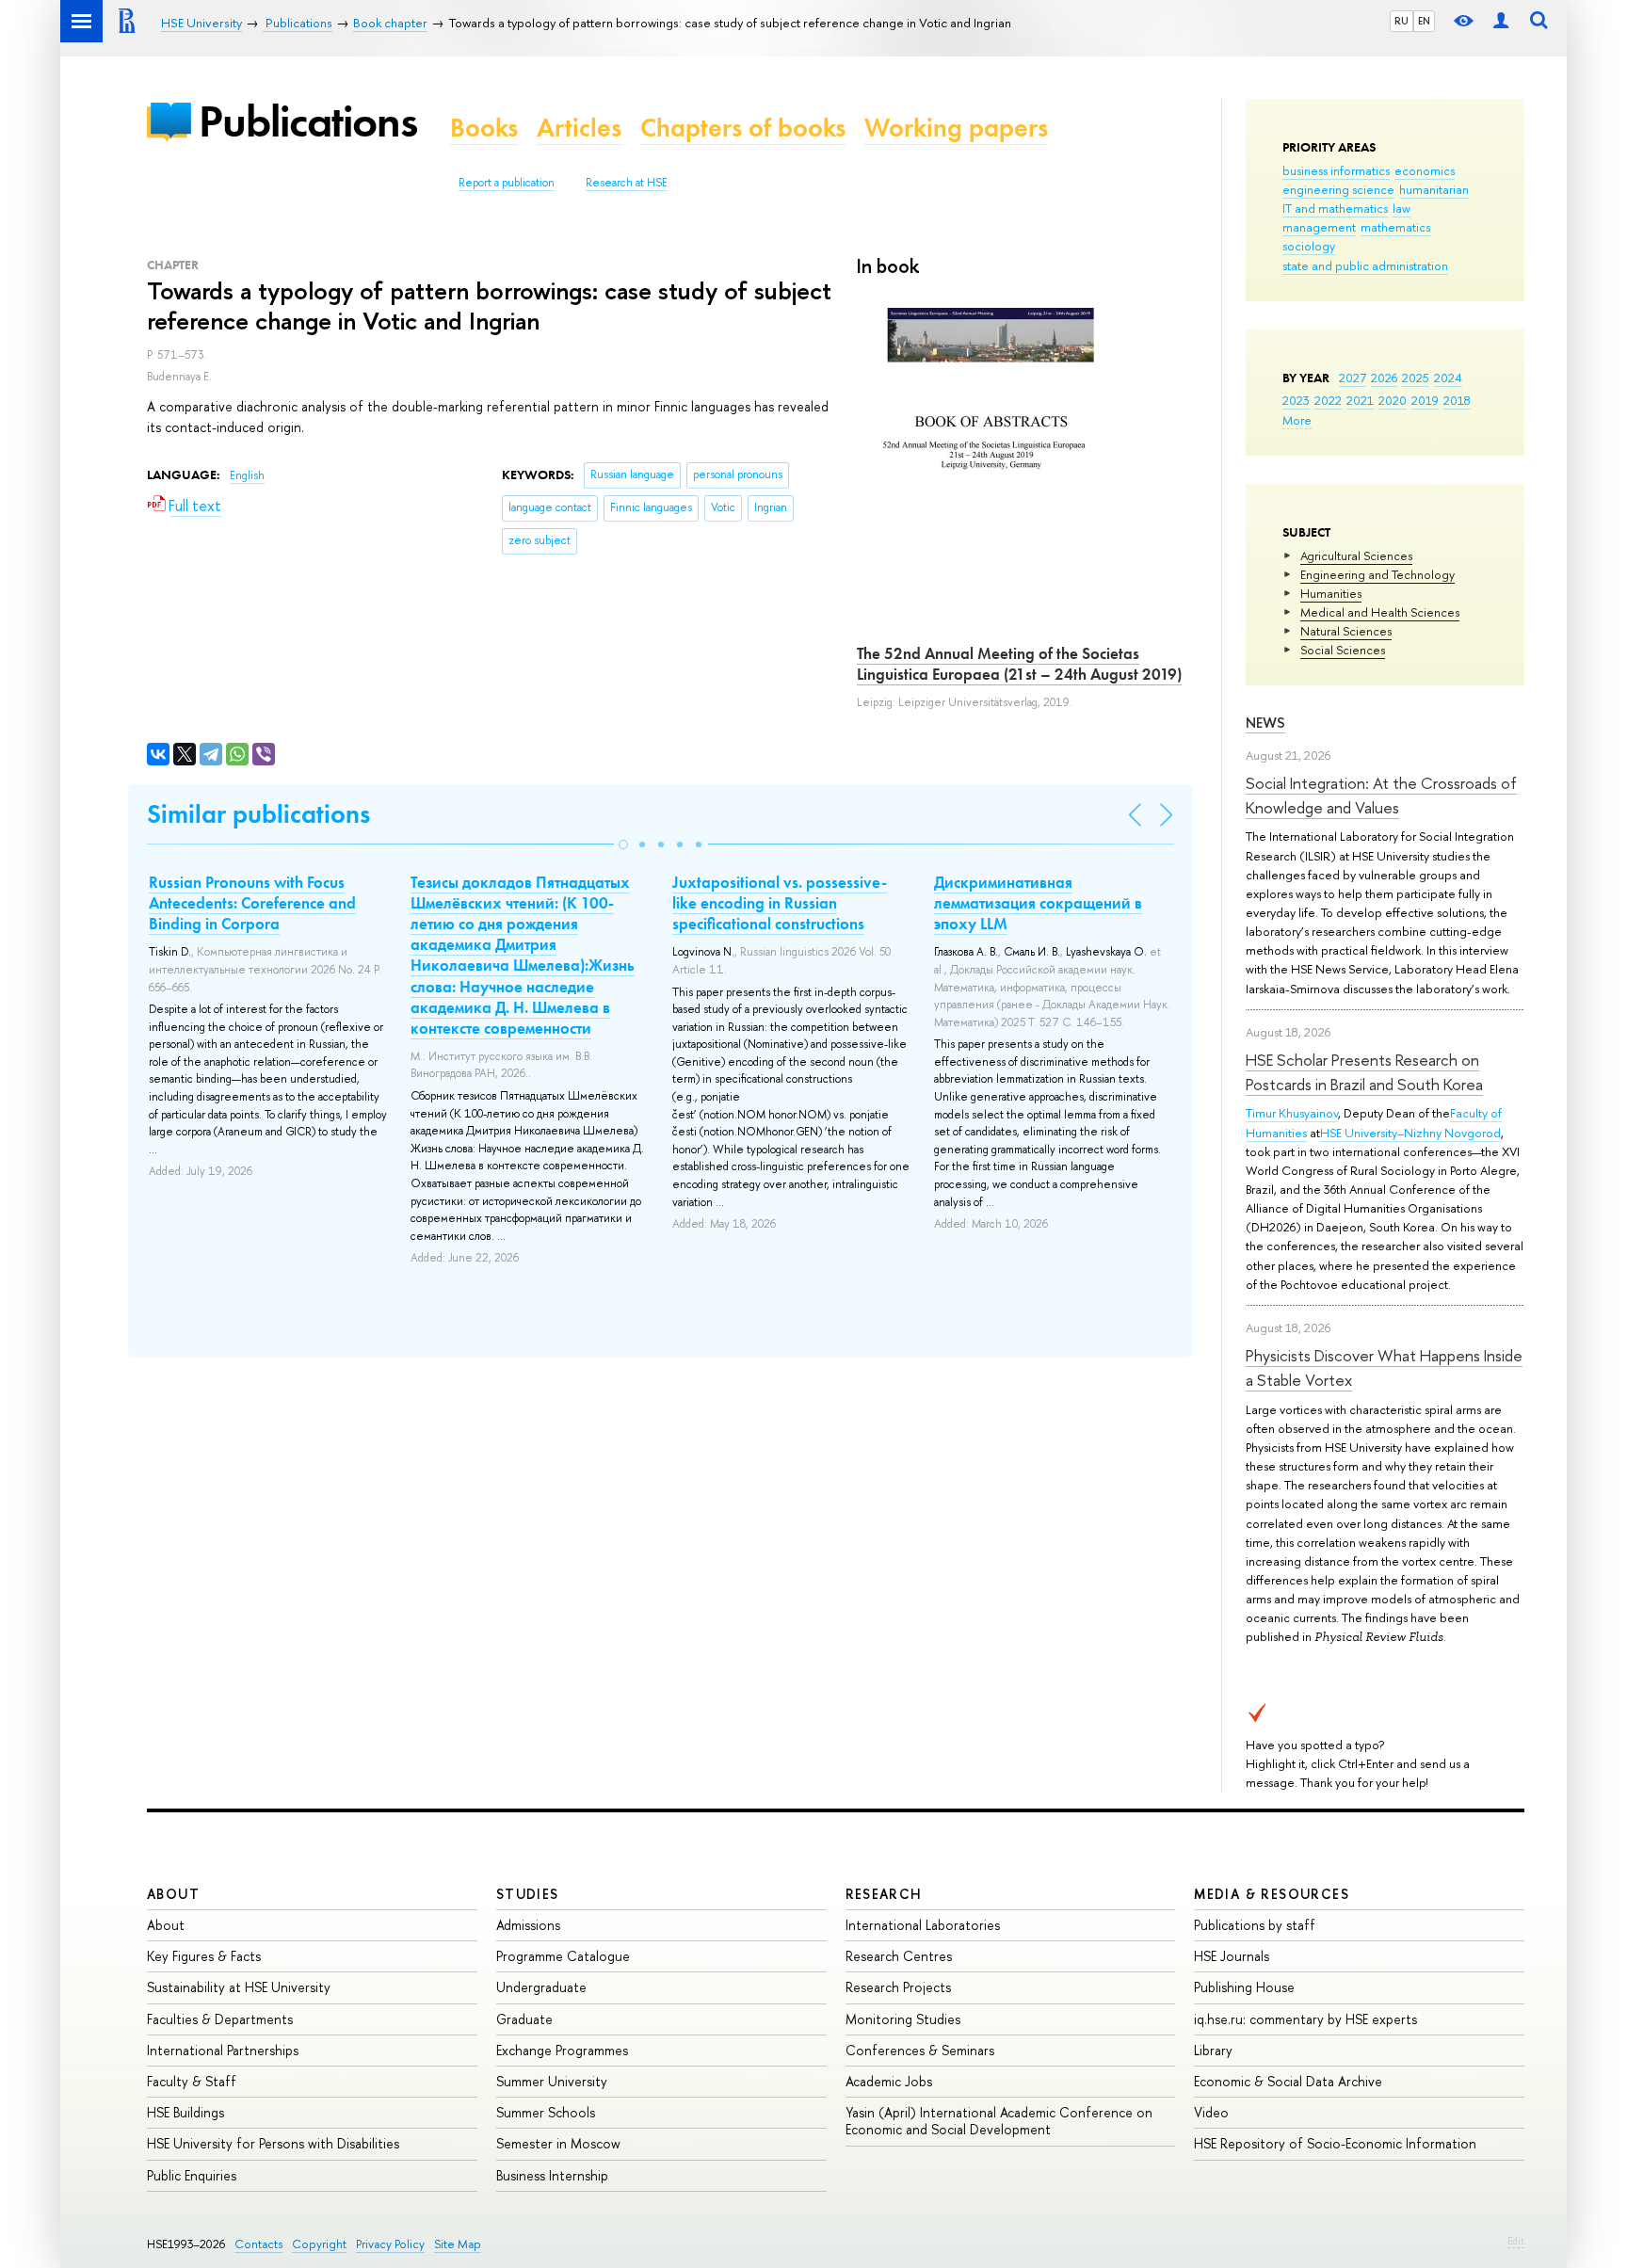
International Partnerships (223, 2050)
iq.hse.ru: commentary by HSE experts (1305, 2019)
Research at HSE (627, 183)
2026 (1384, 378)
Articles (579, 128)
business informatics (1336, 170)
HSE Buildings (185, 2112)
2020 (1393, 400)
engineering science (1338, 189)
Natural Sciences (1346, 631)
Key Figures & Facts (204, 1956)
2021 (1360, 400)
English (247, 475)
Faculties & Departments (220, 2019)
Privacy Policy (390, 2244)
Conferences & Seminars (920, 2050)
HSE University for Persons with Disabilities (273, 2143)
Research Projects (898, 1987)
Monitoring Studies (903, 2019)
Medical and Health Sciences (1380, 612)
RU (1401, 21)
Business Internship (552, 2175)
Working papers (956, 128)
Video (1211, 2112)
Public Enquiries (192, 2175)
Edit (1516, 2241)
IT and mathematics (1335, 208)
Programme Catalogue (563, 1956)
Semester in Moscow (558, 2143)
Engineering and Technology (1377, 574)
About (173, 1894)
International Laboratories (923, 1925)
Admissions (528, 1925)
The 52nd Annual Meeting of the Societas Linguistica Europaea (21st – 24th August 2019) (1019, 664)
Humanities (1331, 593)
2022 (1328, 400)
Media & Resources (1272, 1894)
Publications (308, 121)
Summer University (552, 2081)
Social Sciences (1343, 650)
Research (884, 1894)
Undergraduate (541, 1987)
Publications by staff (1255, 1925)
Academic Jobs (889, 2081)
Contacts (258, 2244)
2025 (1416, 378)
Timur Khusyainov (1292, 1113)
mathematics (1395, 227)
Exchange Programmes (562, 2050)
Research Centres (899, 1956)
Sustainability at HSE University (239, 1987)
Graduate (524, 2019)
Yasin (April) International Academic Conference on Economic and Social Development (999, 2121)
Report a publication (507, 183)
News (1265, 723)
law (1401, 208)
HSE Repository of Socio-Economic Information (1335, 2143)
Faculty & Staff (192, 2081)
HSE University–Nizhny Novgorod (1410, 1133)
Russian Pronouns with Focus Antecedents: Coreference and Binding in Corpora (252, 903)
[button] (623, 844)
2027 (1353, 378)
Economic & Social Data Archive (1288, 2081)
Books (484, 128)
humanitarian (1434, 189)
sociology (1309, 246)
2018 (1457, 400)
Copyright (319, 2244)
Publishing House (1244, 1987)
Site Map (458, 2244)
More (1297, 420)
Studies (528, 1894)
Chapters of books (743, 128)
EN (1424, 21)
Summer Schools (546, 2112)
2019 (1425, 400)
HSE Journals (1232, 1956)
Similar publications (258, 814)
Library (1213, 2050)
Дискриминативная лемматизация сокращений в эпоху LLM (1038, 903)
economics (1425, 170)
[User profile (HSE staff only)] (1501, 21)
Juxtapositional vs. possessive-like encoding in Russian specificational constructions (780, 903)
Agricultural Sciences (1356, 555)
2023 (1296, 400)
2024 (1448, 378)
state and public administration (1365, 265)
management (1319, 227)
